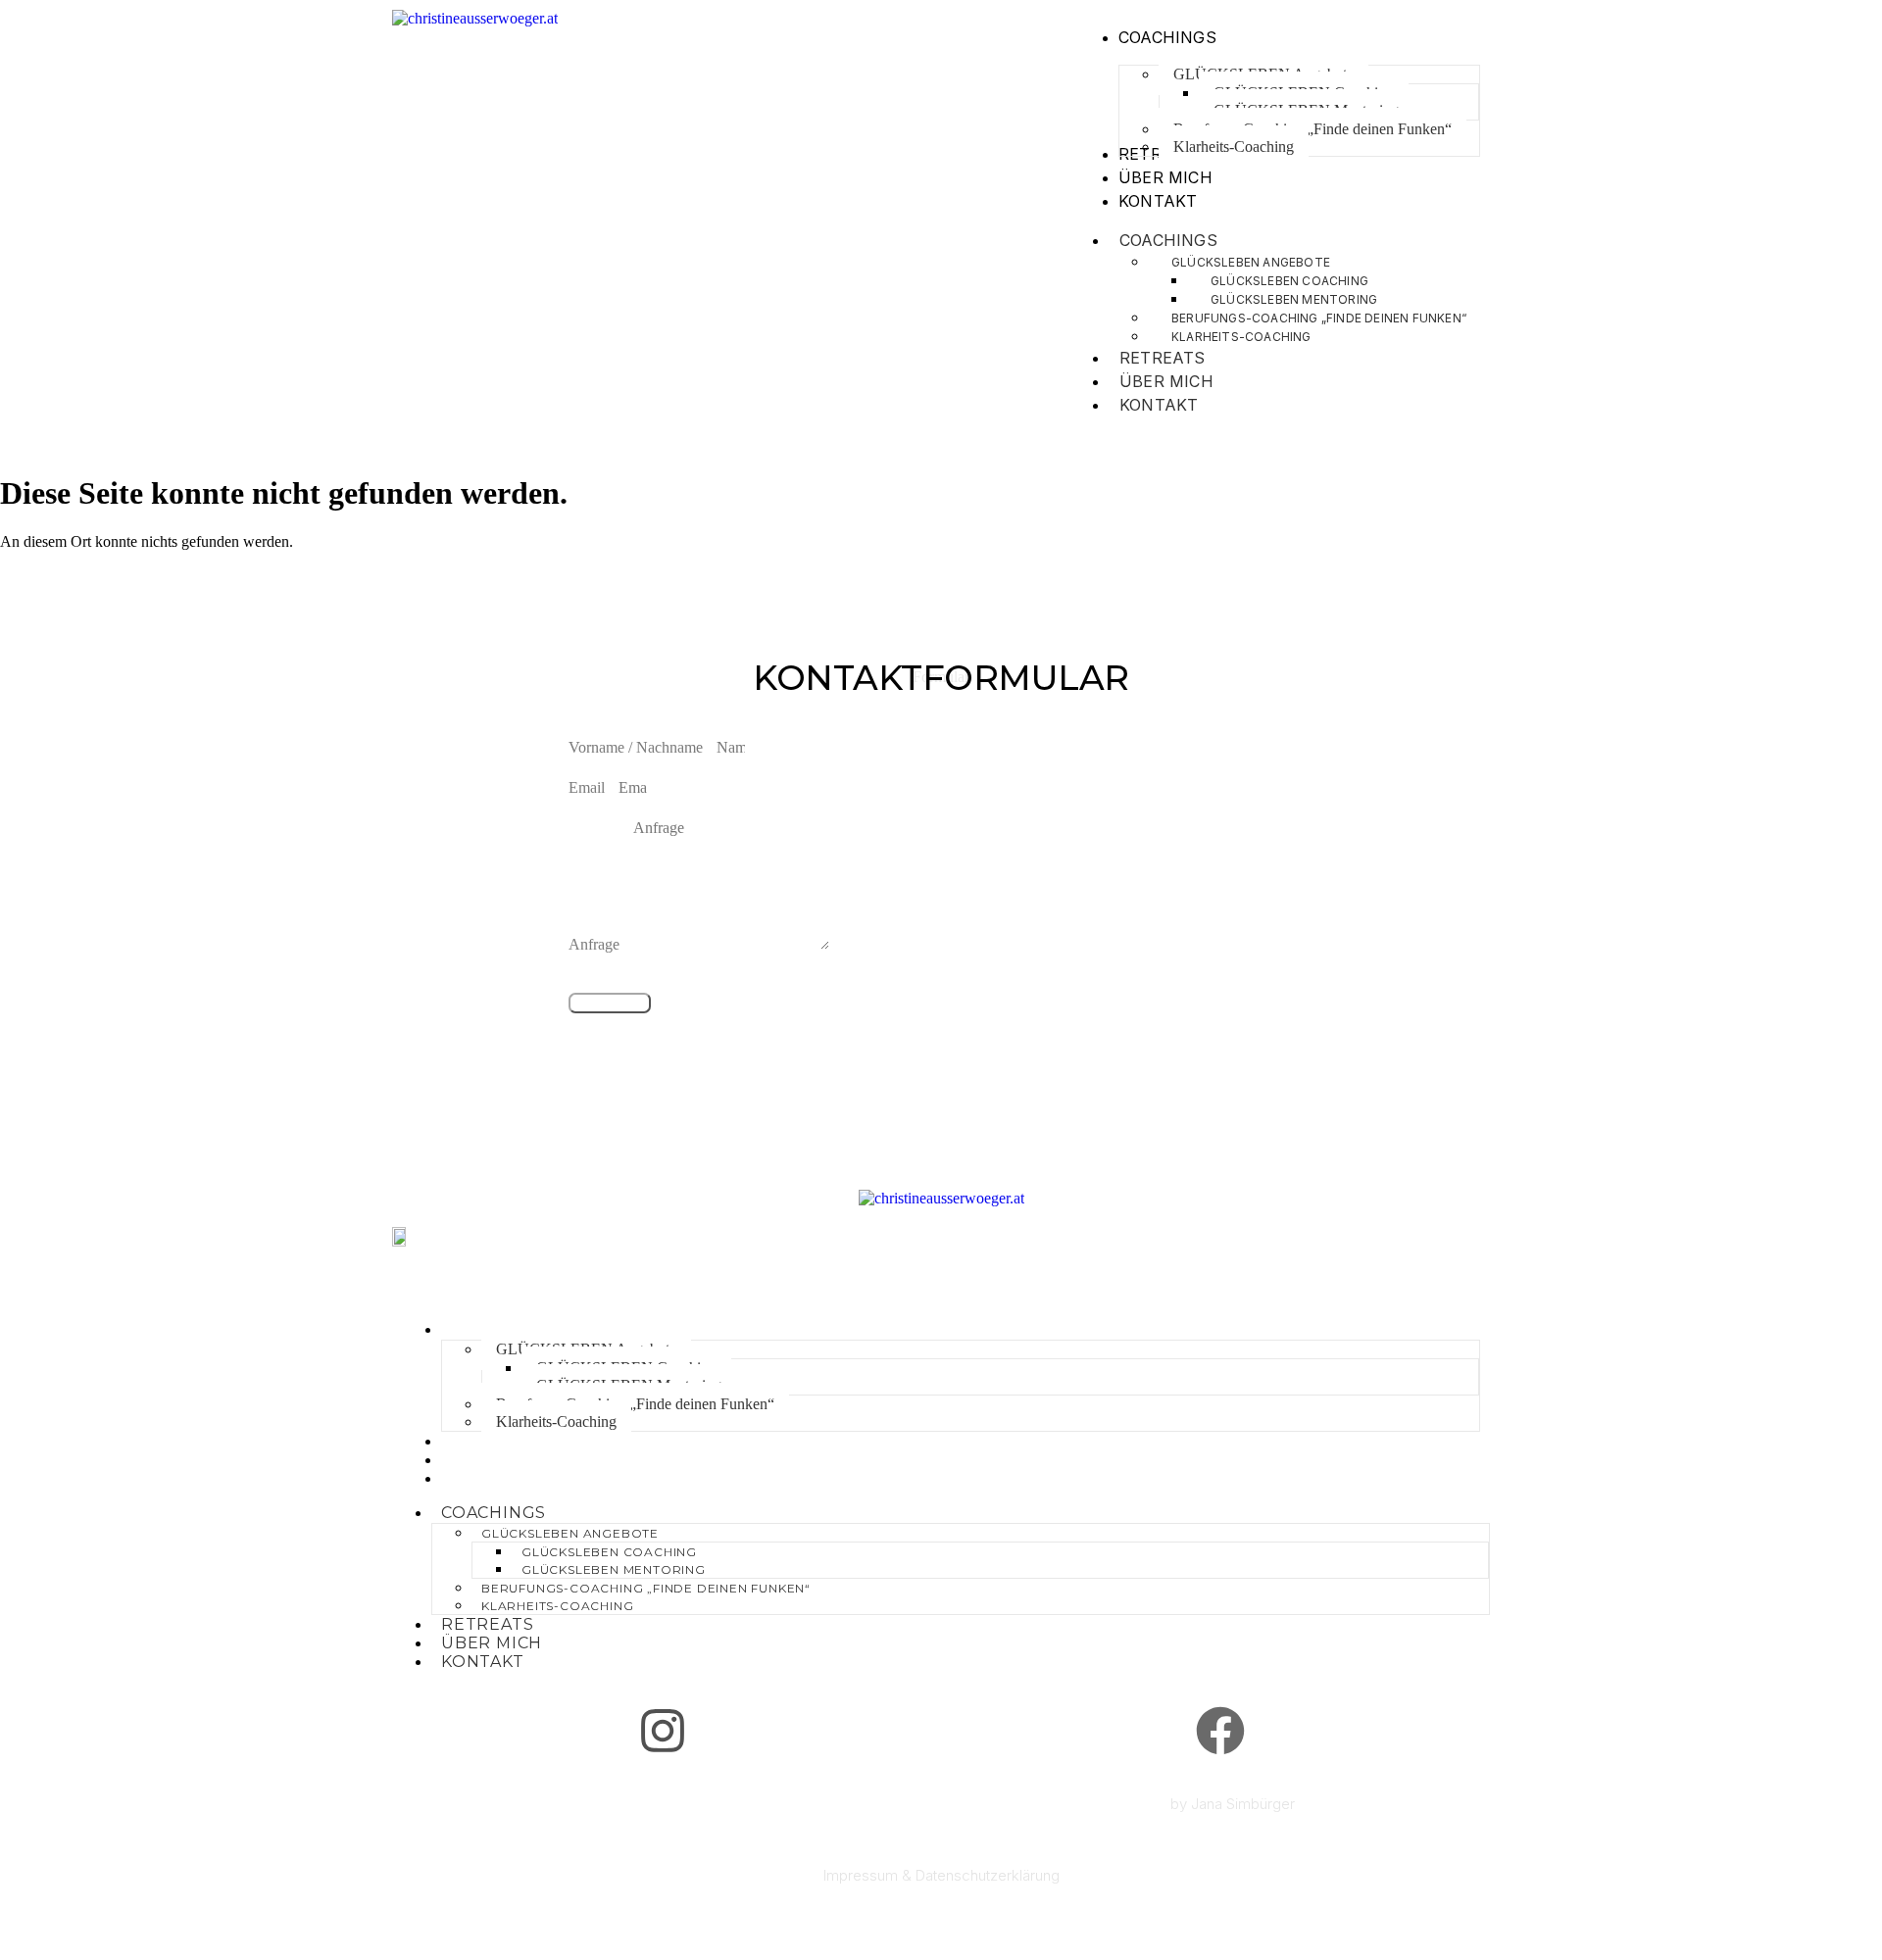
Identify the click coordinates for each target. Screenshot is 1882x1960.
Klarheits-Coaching (1241, 337)
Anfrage (596, 944)
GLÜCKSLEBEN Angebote (570, 1533)
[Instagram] (663, 1731)
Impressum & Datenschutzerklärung (941, 1875)
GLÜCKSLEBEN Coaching (609, 1552)
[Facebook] (1220, 1731)
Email (589, 787)
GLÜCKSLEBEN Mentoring (614, 1569)
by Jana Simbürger (1233, 1804)
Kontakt (1159, 405)
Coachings (1168, 240)
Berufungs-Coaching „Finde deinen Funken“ (635, 1404)
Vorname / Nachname (638, 747)
